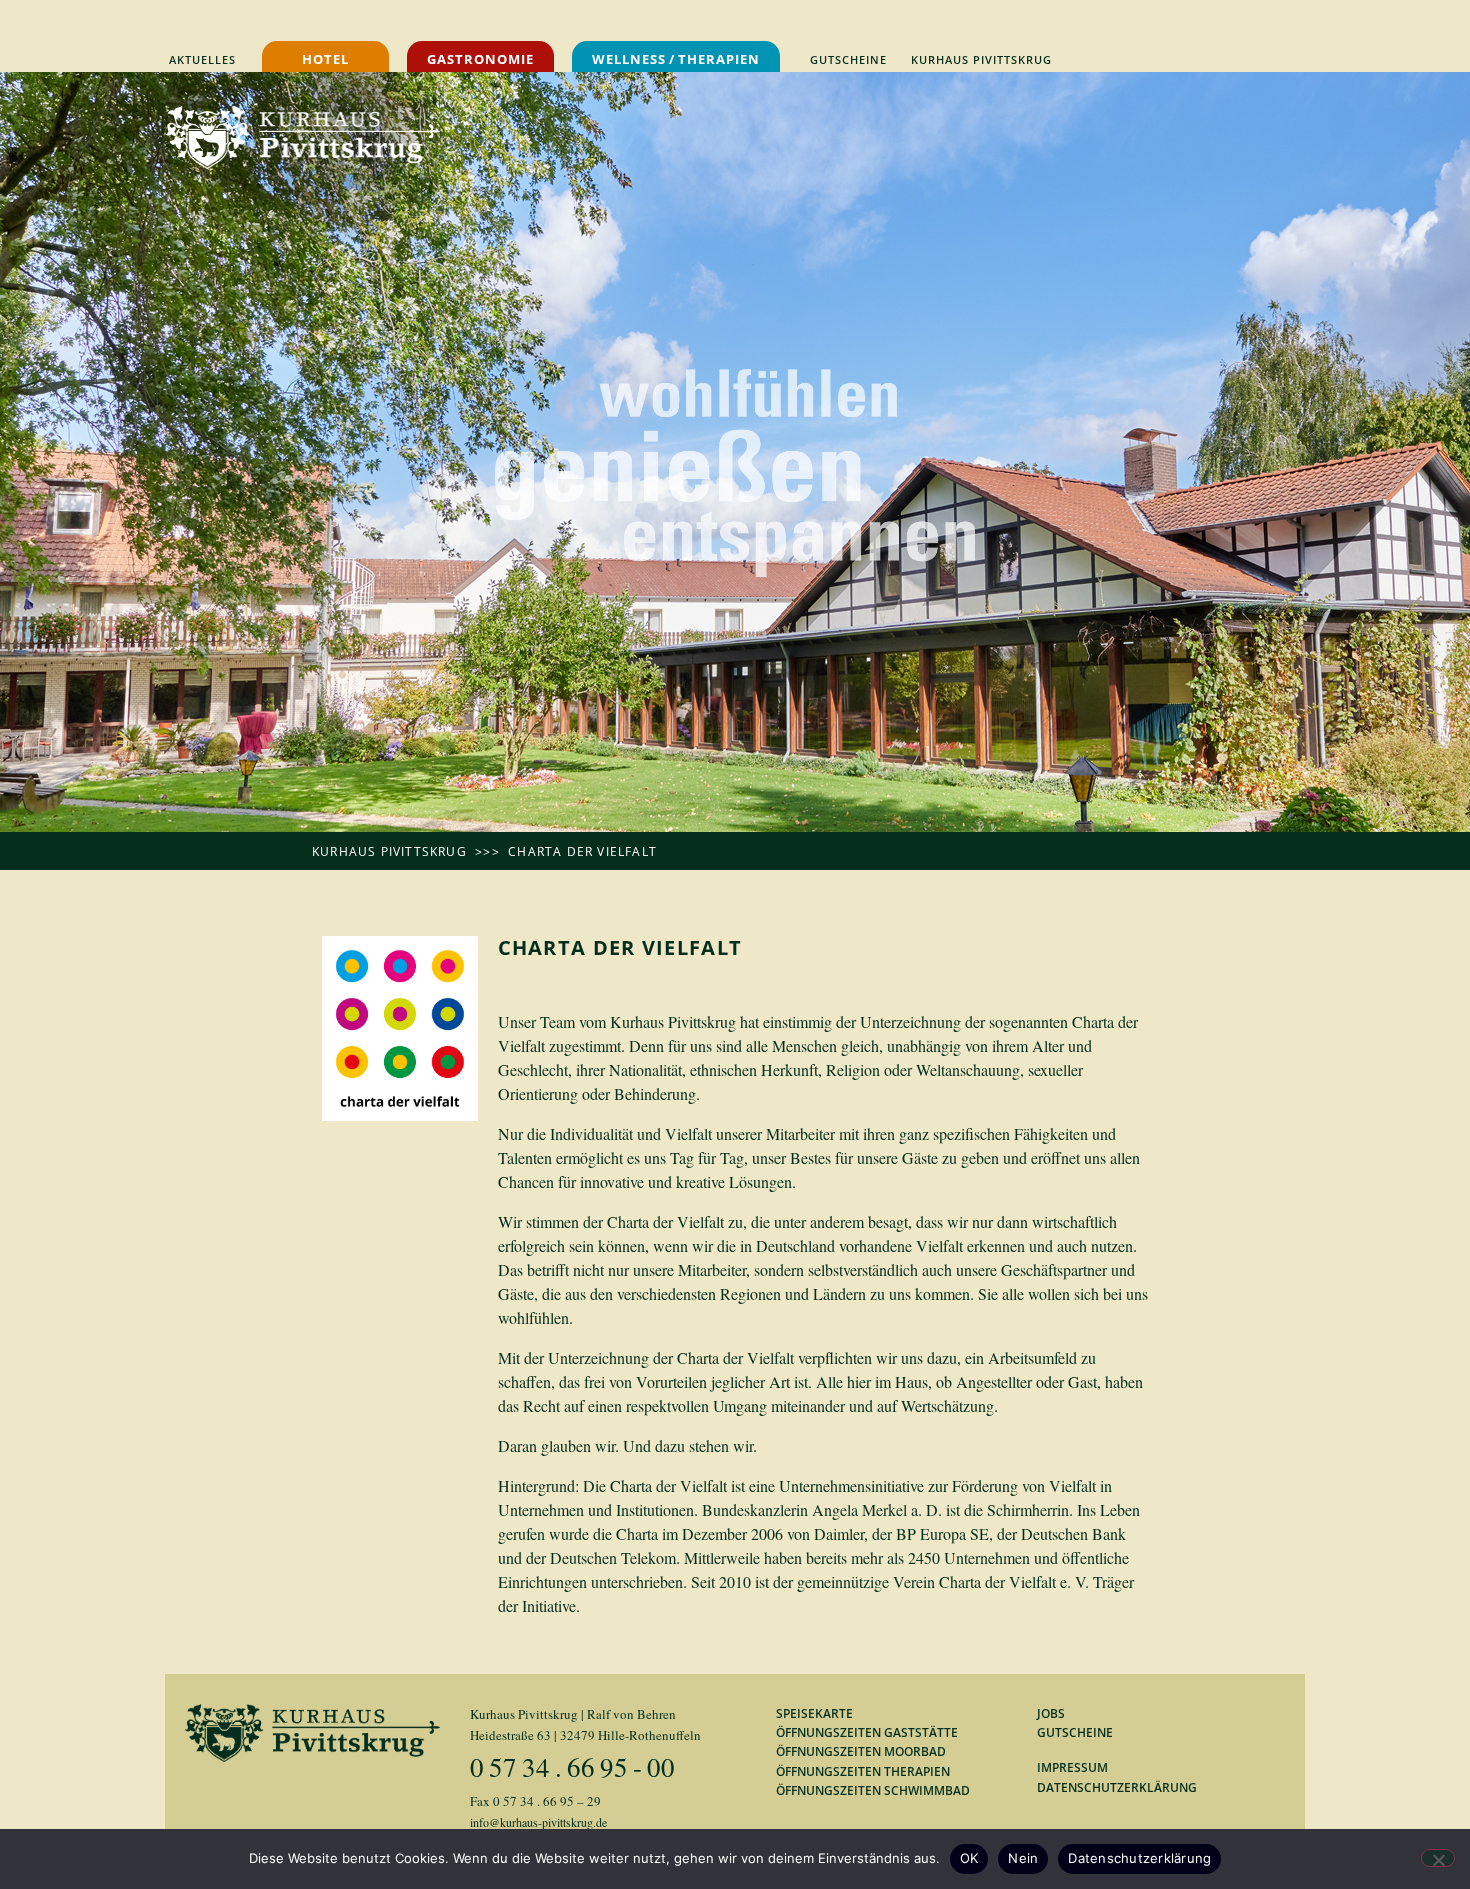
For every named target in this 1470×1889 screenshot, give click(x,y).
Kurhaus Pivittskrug (389, 851)
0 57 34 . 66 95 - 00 (572, 1767)
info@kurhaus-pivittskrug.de (538, 1822)
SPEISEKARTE (814, 1713)
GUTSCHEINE (1075, 1732)
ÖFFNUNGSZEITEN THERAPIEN (863, 1771)
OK (969, 1858)
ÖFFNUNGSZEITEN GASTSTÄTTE (867, 1732)
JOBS (1051, 1713)
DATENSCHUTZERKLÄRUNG (1117, 1787)
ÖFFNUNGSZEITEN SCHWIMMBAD (873, 1790)
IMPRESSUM (1072, 1767)
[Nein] (1438, 1858)
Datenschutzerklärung (1139, 1858)
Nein (1023, 1858)
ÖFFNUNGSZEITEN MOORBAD (861, 1751)
